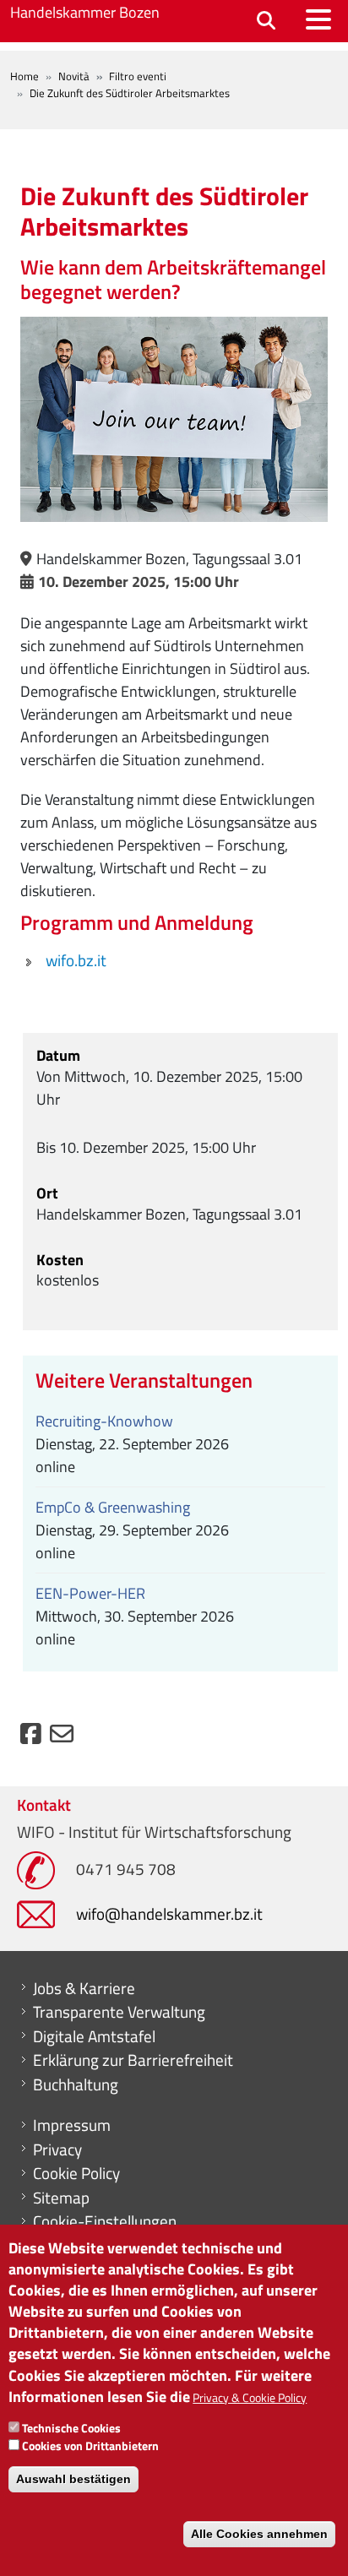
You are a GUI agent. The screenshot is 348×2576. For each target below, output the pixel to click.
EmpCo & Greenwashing (113, 1507)
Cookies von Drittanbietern (90, 2446)
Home (24, 76)
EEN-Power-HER (90, 1593)
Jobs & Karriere (84, 1988)
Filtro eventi (138, 76)
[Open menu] (318, 19)
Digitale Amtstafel (94, 2036)
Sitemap (61, 2198)
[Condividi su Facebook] (31, 1738)
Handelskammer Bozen (85, 12)
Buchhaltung (76, 2084)
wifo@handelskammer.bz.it (169, 1913)
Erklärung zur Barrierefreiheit (133, 2060)
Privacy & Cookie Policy (250, 2397)
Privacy (57, 2149)
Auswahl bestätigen (73, 2479)
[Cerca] (266, 22)
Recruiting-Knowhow (104, 1421)
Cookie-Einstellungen (105, 2221)
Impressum (72, 2125)
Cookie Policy (76, 2173)
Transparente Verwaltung (119, 2012)
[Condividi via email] (62, 1738)
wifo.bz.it (76, 960)
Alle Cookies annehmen (259, 2534)
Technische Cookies (71, 2428)
